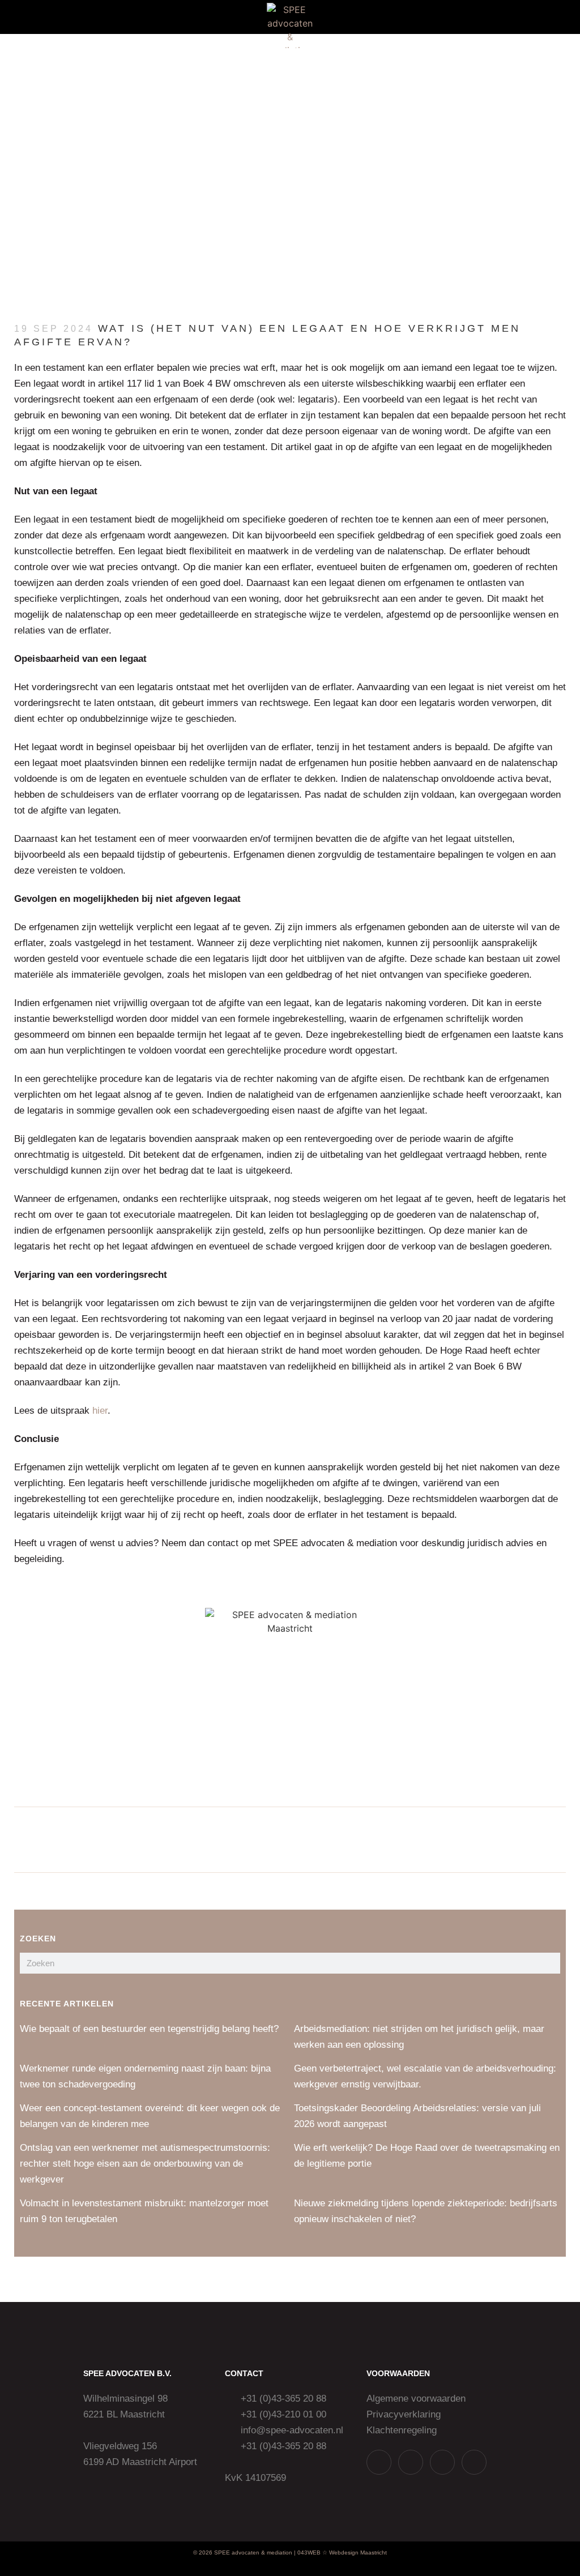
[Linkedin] (442, 2462)
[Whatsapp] (379, 2462)
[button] (33, 17)
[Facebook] (474, 2462)
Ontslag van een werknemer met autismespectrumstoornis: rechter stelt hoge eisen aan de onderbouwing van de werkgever (145, 2164)
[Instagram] (411, 2462)
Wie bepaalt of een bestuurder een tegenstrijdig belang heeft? (149, 2029)
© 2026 (203, 2553)
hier (100, 1411)
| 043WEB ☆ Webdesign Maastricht (340, 2553)
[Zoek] (550, 1963)
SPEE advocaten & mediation (253, 2553)
